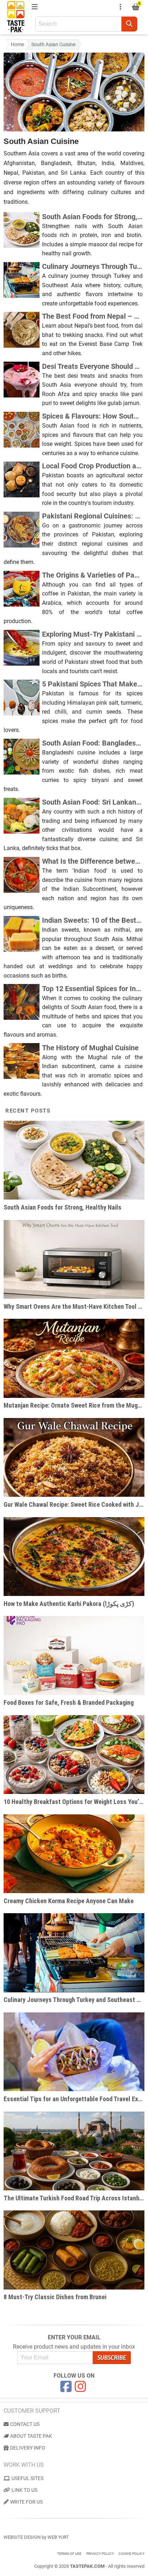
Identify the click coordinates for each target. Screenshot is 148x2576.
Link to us (24, 2490)
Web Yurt (58, 2537)
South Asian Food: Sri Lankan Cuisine (92, 802)
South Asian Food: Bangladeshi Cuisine (92, 743)
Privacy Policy (100, 2554)
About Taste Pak (31, 2436)
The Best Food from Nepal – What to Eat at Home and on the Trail (92, 316)
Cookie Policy (131, 2554)
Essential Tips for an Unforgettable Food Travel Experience (74, 2099)
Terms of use (69, 2554)
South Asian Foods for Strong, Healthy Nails (92, 217)
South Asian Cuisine (53, 44)
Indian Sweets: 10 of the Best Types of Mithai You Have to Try (92, 920)
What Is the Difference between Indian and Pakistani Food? (92, 861)
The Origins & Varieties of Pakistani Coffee (92, 575)
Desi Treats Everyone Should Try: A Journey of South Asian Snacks (92, 366)
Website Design (22, 2537)
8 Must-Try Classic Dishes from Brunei (55, 2297)
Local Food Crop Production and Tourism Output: (92, 466)
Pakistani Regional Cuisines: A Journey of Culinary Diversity (92, 516)
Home (17, 44)
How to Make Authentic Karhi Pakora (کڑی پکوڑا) (69, 1604)
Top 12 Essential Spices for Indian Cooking (92, 989)
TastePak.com (87, 2566)
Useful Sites (27, 2478)
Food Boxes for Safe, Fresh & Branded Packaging (69, 1702)
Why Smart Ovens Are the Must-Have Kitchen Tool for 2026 (74, 1306)
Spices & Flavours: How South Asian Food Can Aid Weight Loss (92, 416)
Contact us (25, 2424)
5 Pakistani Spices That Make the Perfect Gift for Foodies (92, 684)
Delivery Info (28, 2448)
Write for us (26, 2502)
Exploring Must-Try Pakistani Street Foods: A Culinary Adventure (92, 634)
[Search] (129, 24)
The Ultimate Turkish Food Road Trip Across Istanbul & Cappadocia (74, 2198)
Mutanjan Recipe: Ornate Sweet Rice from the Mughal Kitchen (74, 1405)
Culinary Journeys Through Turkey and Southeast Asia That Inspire (92, 266)
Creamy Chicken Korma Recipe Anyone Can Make (69, 1901)
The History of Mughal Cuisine (90, 1048)
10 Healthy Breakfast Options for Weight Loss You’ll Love (74, 1802)
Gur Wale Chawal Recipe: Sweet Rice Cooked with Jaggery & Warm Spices (74, 1504)
